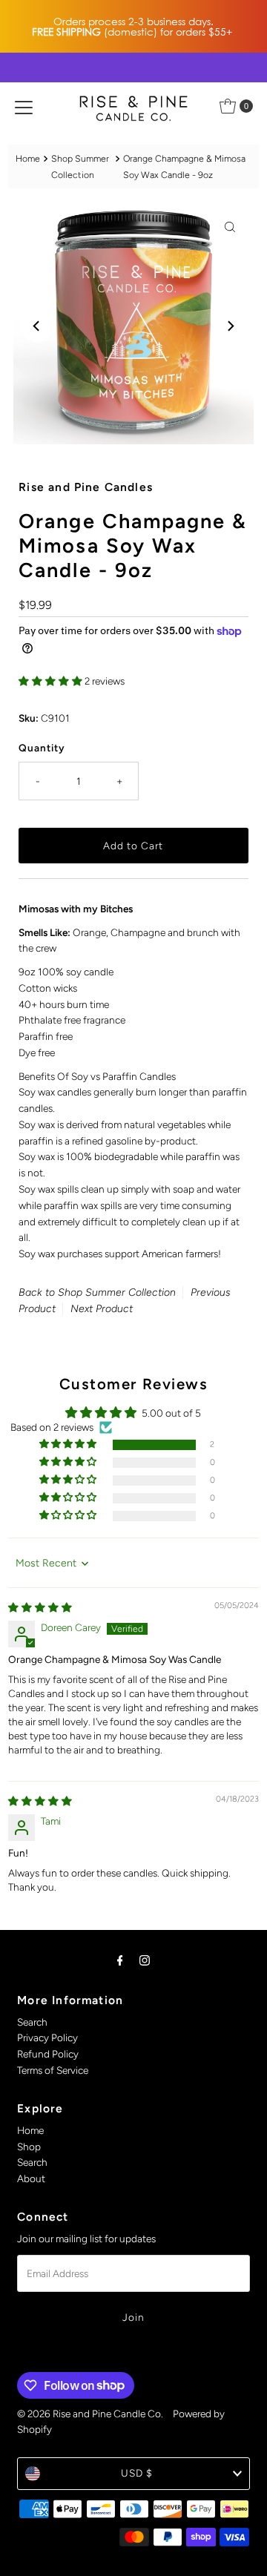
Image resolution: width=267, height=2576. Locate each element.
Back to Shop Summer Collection (97, 1292)
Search (32, 2022)
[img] (40, 1607)
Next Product (102, 1309)
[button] (52, 681)
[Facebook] (120, 1960)
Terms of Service (53, 2070)
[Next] (230, 326)
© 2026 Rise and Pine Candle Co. (90, 2414)
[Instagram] (145, 1960)
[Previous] (37, 326)
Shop (29, 2147)
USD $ (137, 2473)
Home (28, 158)
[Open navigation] (24, 106)
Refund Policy (48, 2054)
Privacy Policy (47, 2038)
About (31, 2178)
